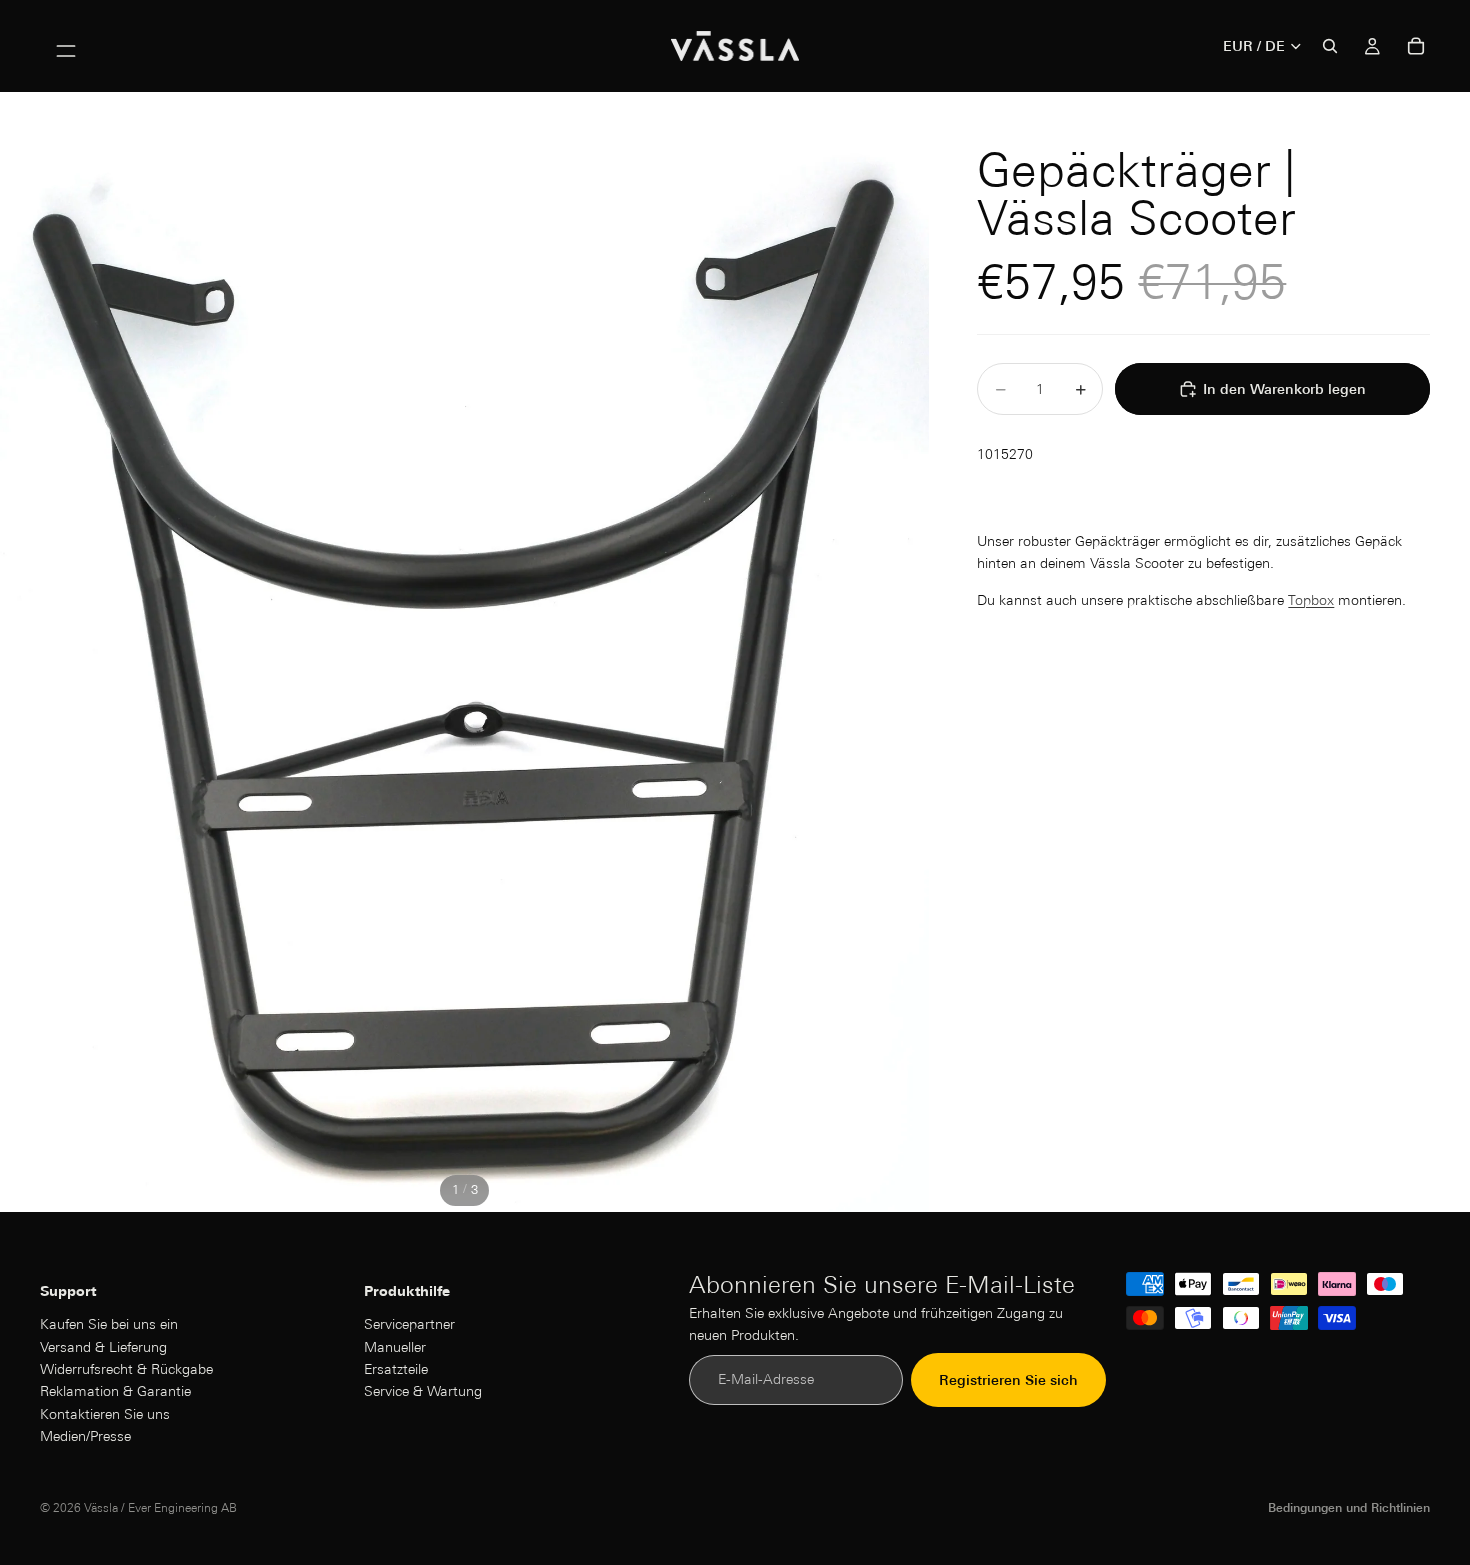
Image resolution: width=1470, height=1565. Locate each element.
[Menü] (66, 46)
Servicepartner (409, 1325)
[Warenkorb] (1416, 46)
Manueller (395, 1347)
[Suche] (1330, 46)
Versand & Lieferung (103, 1347)
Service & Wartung (423, 1392)
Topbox (1311, 600)
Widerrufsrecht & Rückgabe (126, 1369)
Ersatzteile (396, 1369)
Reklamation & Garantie (115, 1392)
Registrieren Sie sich (1008, 1380)
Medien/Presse (85, 1436)
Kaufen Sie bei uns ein (109, 1325)
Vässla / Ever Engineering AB (160, 1507)
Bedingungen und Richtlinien (1349, 1507)
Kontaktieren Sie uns (105, 1414)
